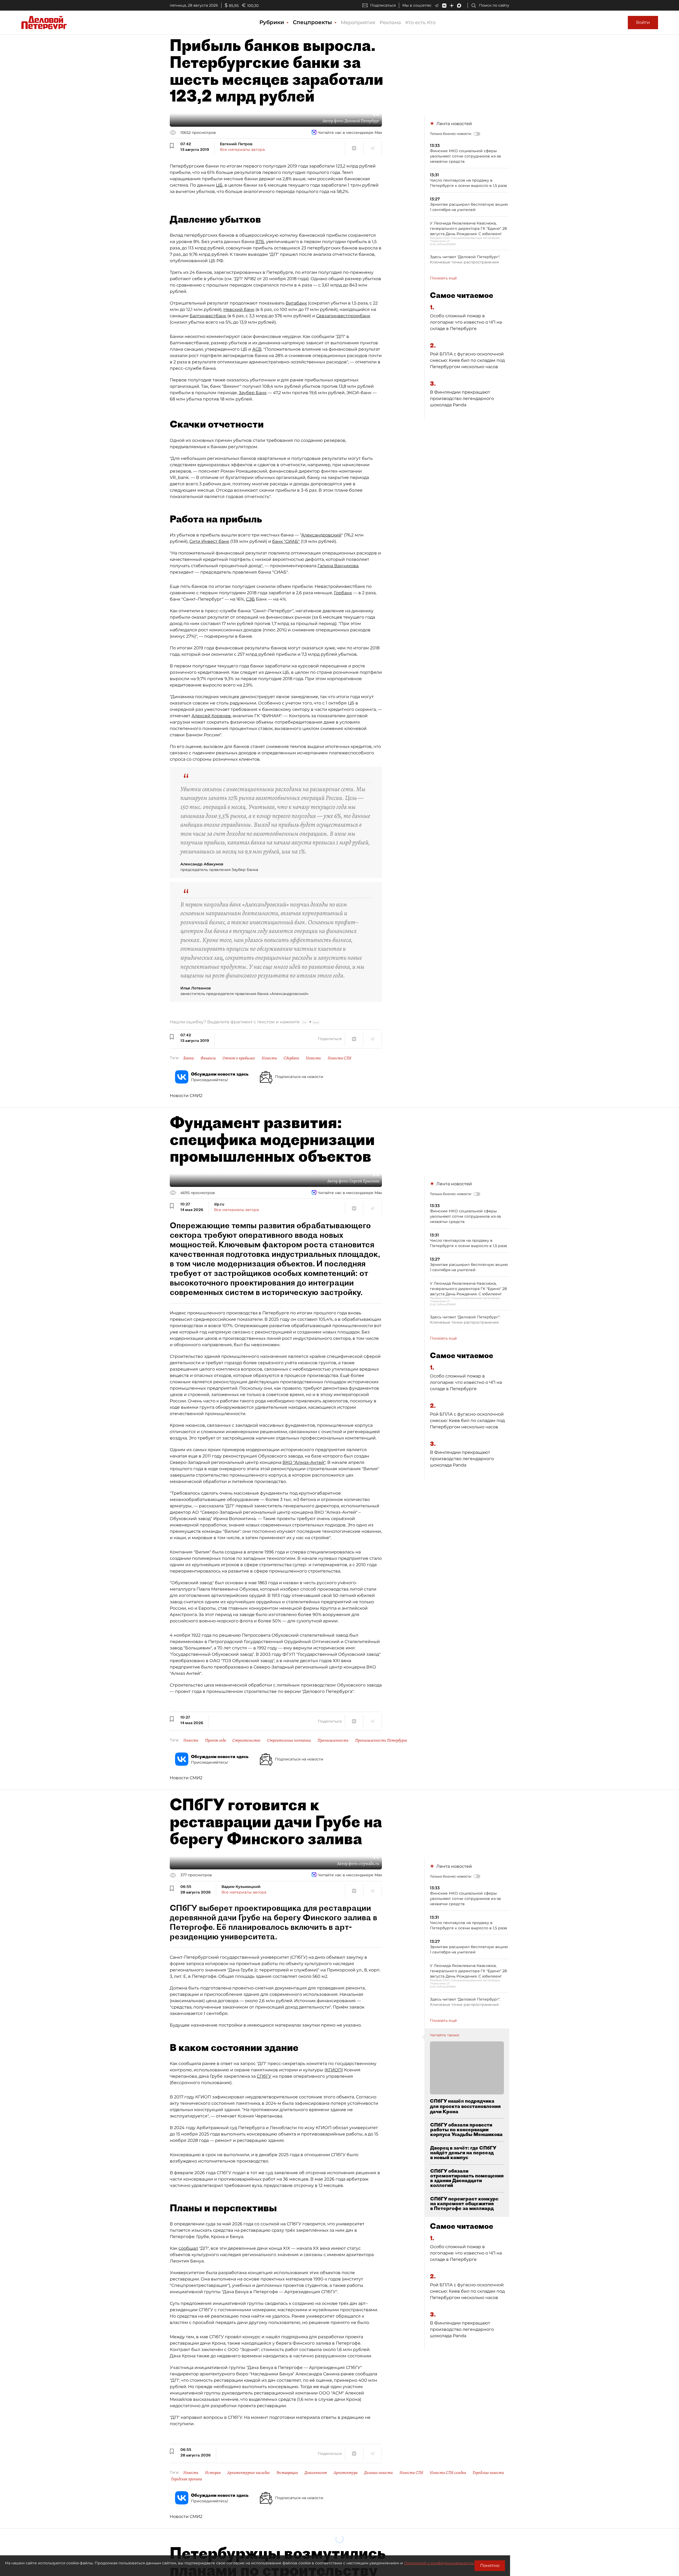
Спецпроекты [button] (313, 22)
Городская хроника (186, 2479)
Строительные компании (289, 1740)
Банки (189, 1058)
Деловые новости (378, 2473)
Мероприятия (358, 23)
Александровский (321, 535)
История (213, 2473)
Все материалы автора (242, 149)
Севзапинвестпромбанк (343, 316)
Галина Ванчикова (338, 566)
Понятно (490, 2566)
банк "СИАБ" (286, 541)
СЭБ (250, 599)
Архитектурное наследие (249, 2473)
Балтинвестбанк (208, 316)
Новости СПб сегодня (448, 2473)
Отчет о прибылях (239, 1058)
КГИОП (334, 2070)
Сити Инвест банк (209, 541)
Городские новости (488, 2473)
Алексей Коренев (211, 716)
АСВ (257, 349)
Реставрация (287, 2473)
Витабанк (296, 303)
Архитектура (346, 2473)
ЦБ (219, 185)
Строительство (246, 1740)
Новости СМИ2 (186, 1096)
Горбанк (343, 593)
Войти (643, 22)
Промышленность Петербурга (381, 1740)
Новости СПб (339, 1058)
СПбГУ (264, 2076)
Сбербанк (291, 1058)
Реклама (390, 23)
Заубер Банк (253, 393)
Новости (269, 1058)
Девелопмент (316, 2473)
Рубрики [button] (273, 22)
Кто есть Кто (420, 23)
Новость (313, 1058)
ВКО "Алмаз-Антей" (304, 1462)
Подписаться (383, 5)
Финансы (208, 1058)
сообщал (188, 2248)
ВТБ (260, 242)
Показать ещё (443, 278)
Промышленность (333, 1740)
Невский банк (239, 309)
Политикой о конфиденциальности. (439, 2563)
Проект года (215, 1740)
